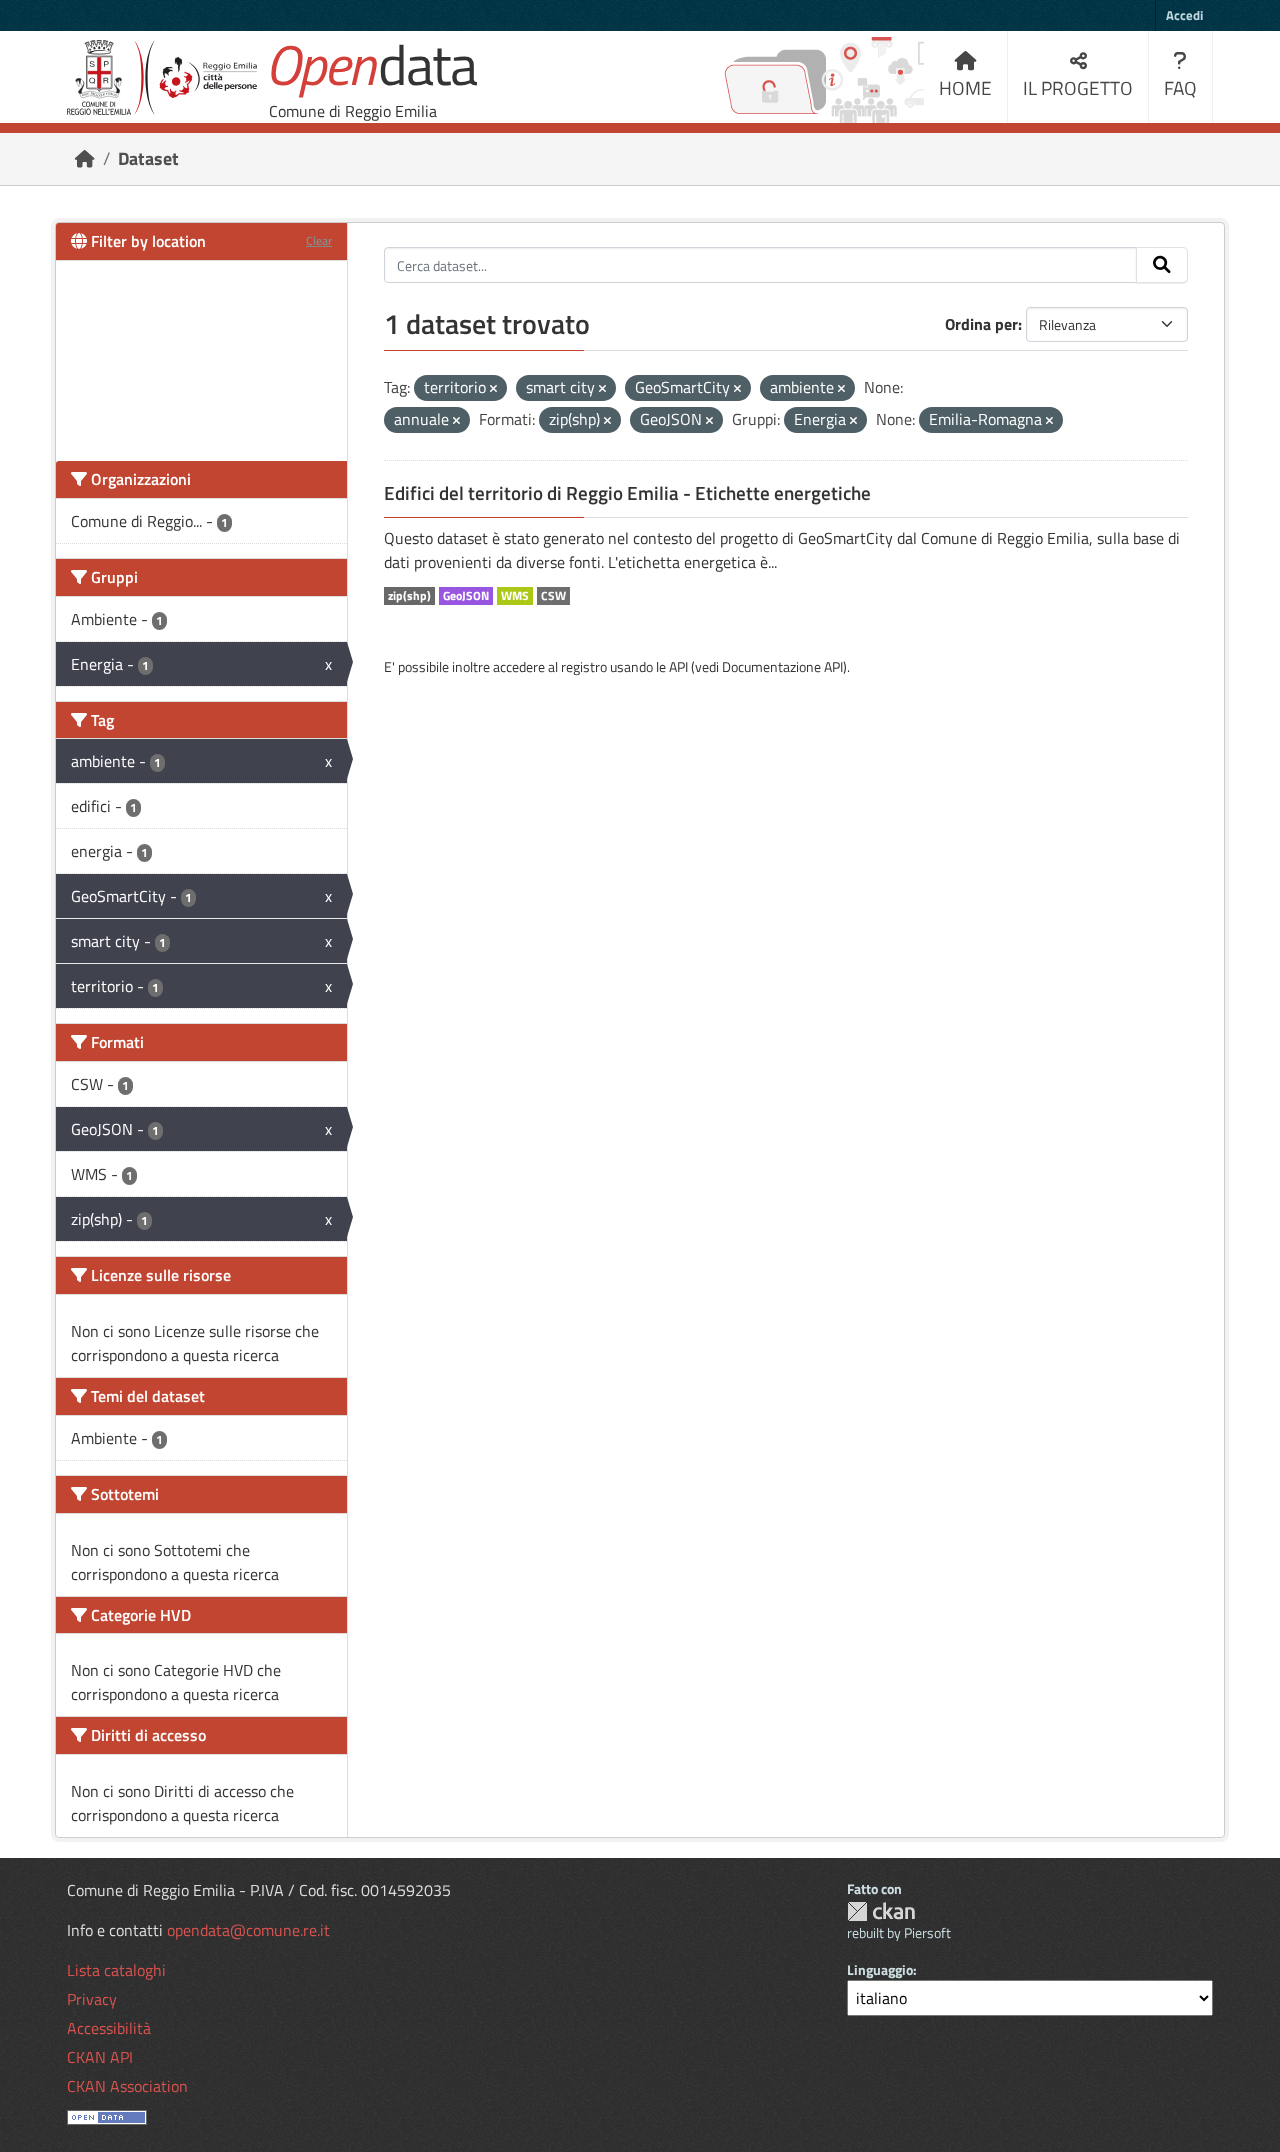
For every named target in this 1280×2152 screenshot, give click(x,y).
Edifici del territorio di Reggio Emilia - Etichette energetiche (627, 493)
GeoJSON (466, 596)
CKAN (881, 1911)
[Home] (85, 158)
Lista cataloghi (116, 1970)
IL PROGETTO (1078, 87)
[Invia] (1162, 265)
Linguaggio (880, 1969)
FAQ (1180, 87)
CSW (553, 596)
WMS (515, 596)
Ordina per (981, 324)
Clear (319, 240)
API (678, 666)
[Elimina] (493, 389)
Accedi (1184, 15)
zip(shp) (409, 596)
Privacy (92, 1999)
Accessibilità (109, 2028)
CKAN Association (127, 2086)
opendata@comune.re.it (248, 1930)
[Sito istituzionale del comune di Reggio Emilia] (162, 77)
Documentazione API (782, 666)
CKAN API (100, 2057)
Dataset (148, 158)
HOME (965, 87)
